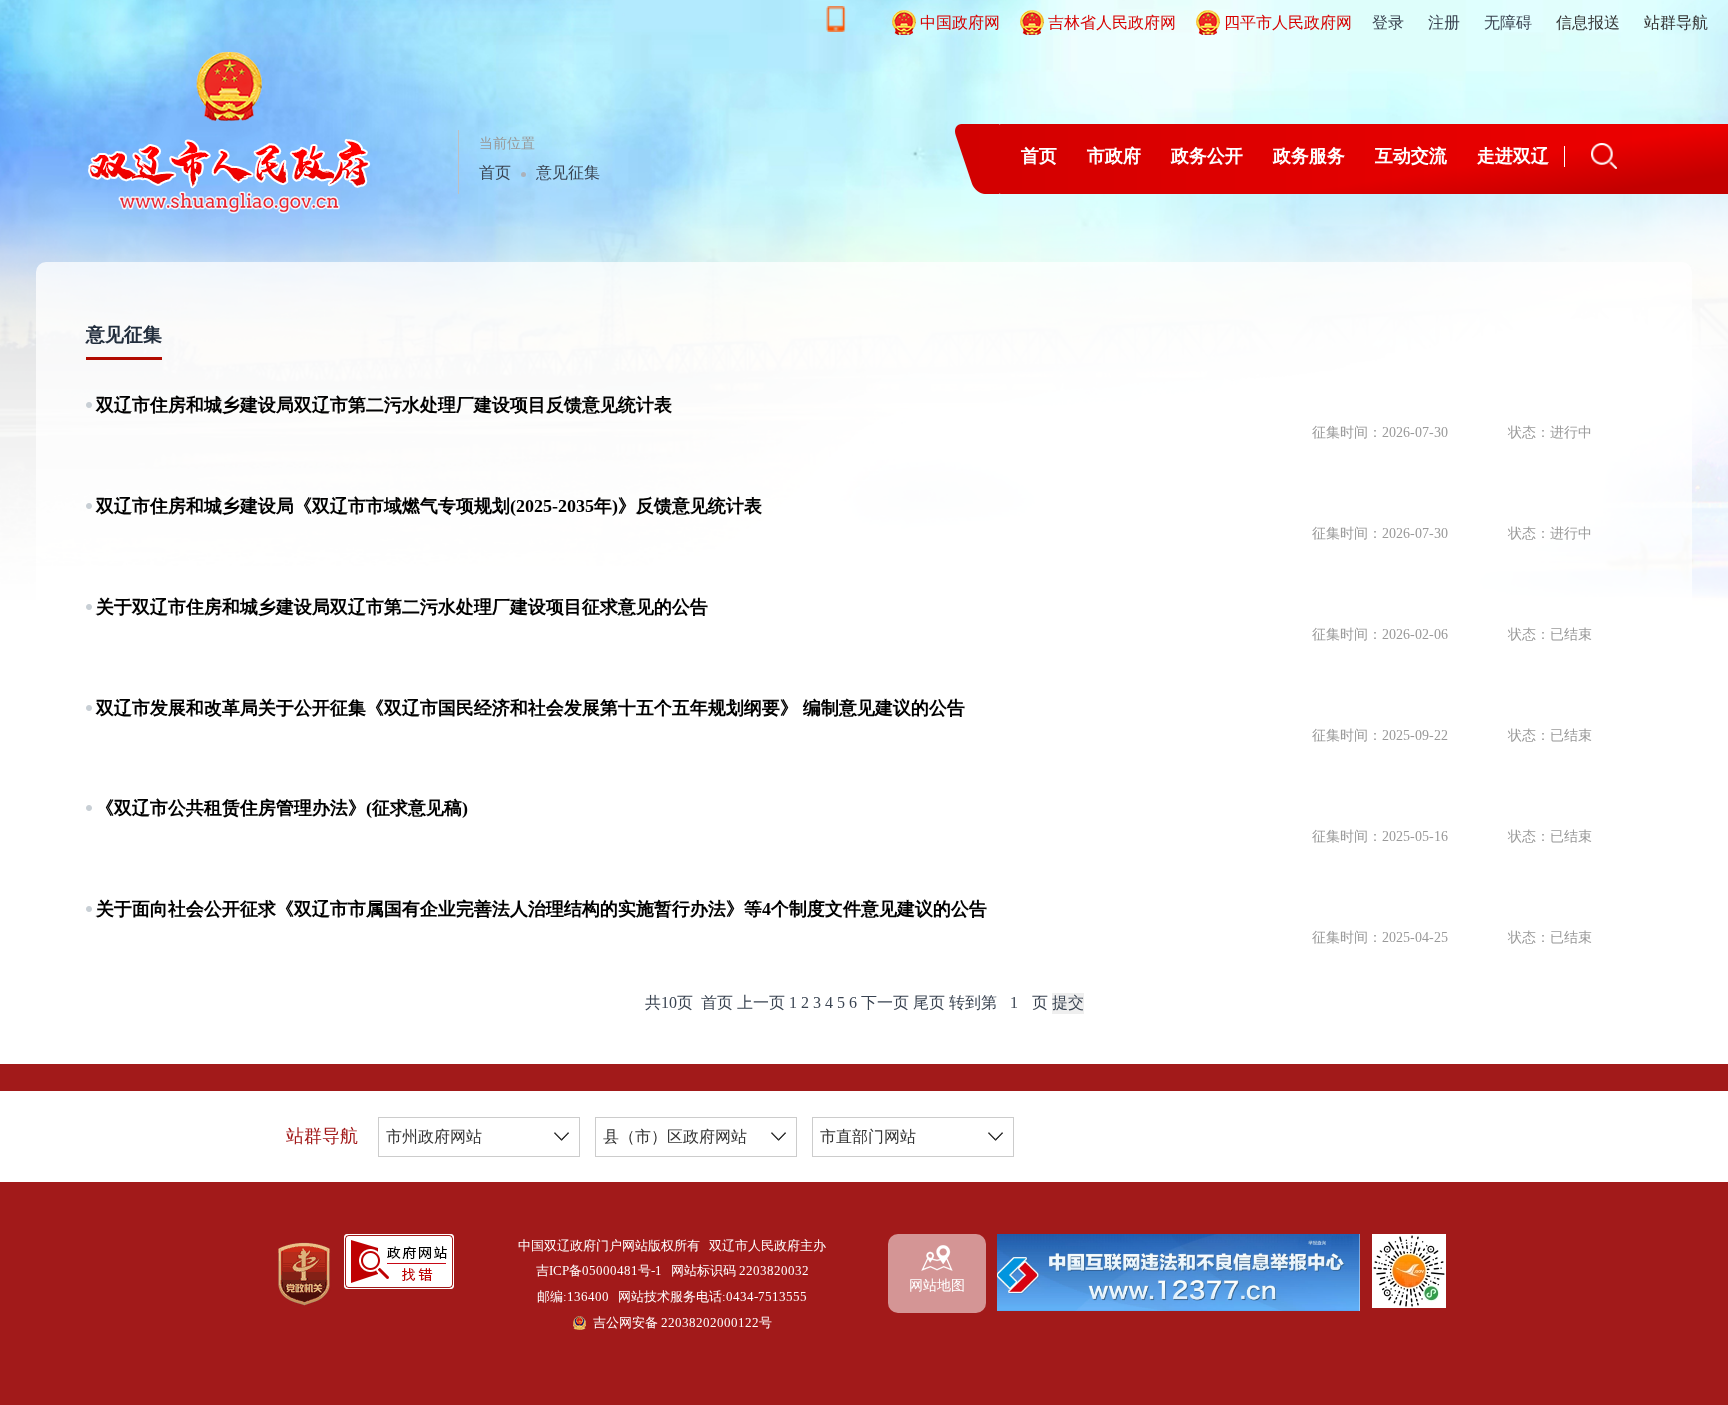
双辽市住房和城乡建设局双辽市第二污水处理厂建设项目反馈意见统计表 (384, 405)
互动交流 (1411, 156)
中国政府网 (960, 22)
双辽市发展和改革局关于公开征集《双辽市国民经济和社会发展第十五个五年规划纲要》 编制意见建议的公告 (530, 708)
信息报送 (1588, 22)
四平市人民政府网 (1288, 22)
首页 (495, 172)
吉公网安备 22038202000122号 (682, 1323)
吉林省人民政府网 (1112, 22)
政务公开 (1207, 156)
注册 (1444, 22)
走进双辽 (1513, 156)
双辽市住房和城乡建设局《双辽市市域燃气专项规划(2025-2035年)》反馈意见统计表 (429, 506)
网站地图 (937, 1285)
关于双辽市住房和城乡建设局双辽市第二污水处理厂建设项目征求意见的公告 (402, 607)
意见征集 (568, 172)
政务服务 (1309, 156)
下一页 (885, 1002)
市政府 (1114, 156)
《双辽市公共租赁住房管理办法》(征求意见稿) (282, 808)
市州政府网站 (434, 1136)
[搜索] (1604, 156)
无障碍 (1508, 22)
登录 (1388, 22)
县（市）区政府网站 (675, 1136)
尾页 (929, 1002)
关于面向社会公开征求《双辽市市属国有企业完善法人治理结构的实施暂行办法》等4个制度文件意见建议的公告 (541, 909)
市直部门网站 (868, 1136)
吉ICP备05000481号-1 (599, 1271)
